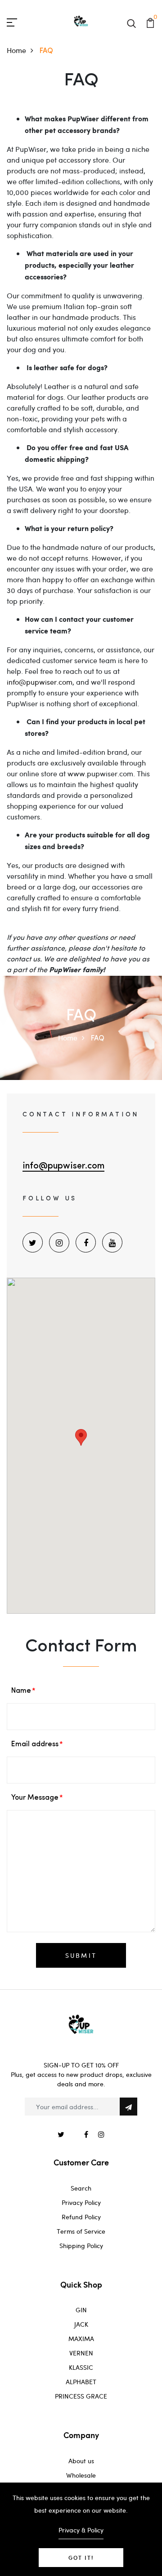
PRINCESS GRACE (81, 2396)
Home (16, 50)
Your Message (35, 1798)
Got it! (81, 2558)
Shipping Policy (81, 2246)
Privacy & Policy (81, 2530)
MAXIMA (81, 2339)
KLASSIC (81, 2367)
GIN (81, 2310)
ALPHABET (81, 2382)
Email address (35, 1744)
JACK (81, 2324)
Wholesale (81, 2475)
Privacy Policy (81, 2202)
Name (21, 1691)
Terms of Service (81, 2231)
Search (81, 2188)
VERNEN (81, 2353)
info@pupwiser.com (40, 682)
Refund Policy (81, 2217)
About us (81, 2461)
